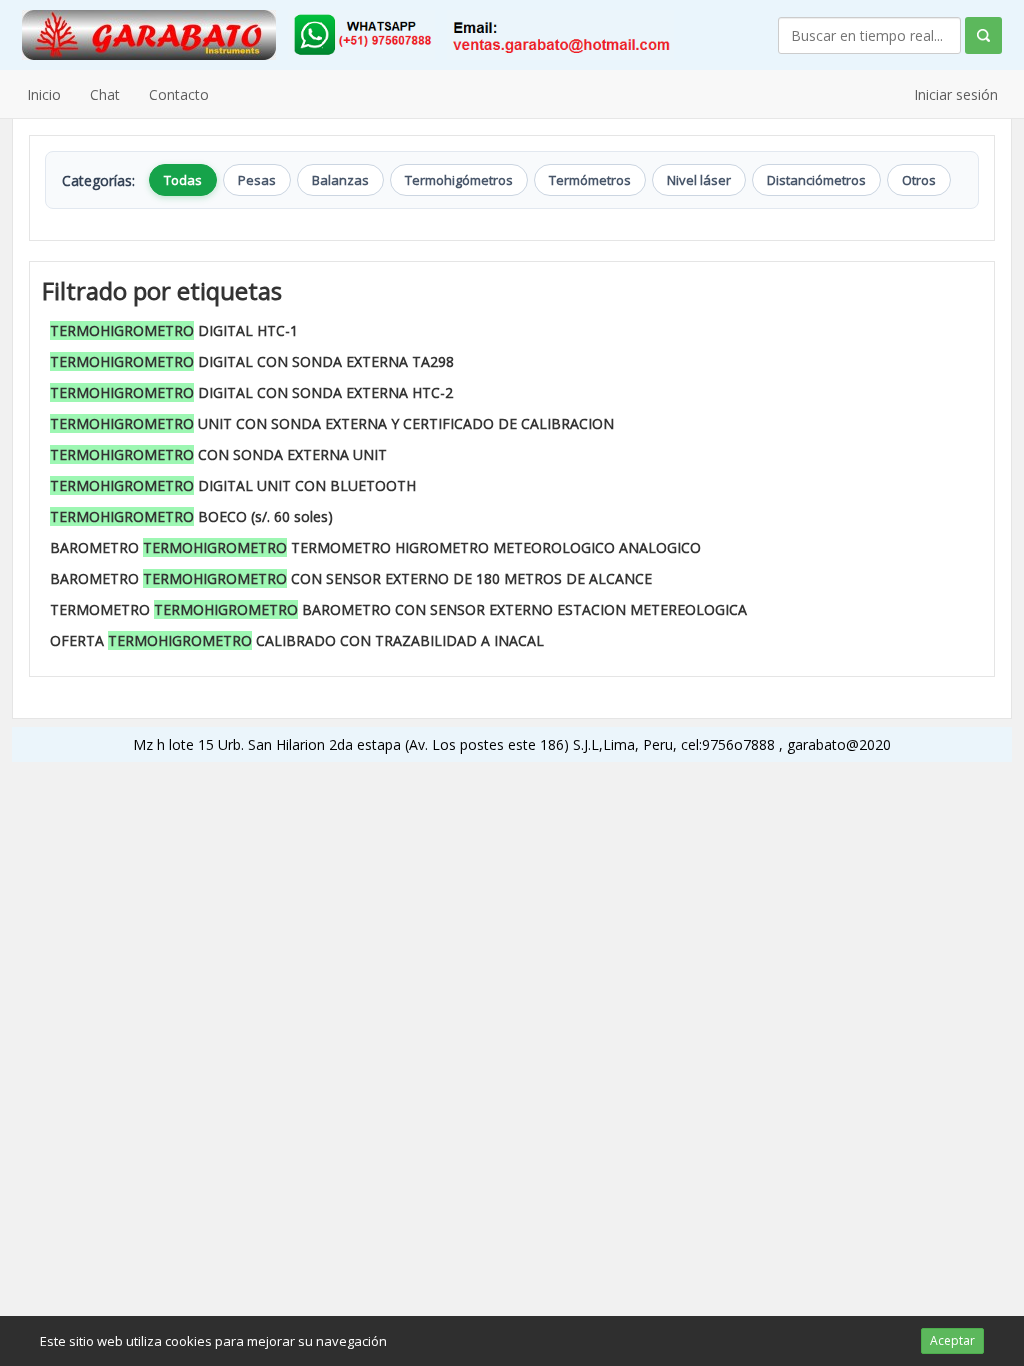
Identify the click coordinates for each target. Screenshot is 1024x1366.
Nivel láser (699, 180)
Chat (105, 94)
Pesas (257, 180)
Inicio (44, 94)
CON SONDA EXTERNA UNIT (218, 454)
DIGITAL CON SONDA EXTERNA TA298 (252, 361)
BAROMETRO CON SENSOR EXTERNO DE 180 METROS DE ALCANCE (351, 578)
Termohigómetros (459, 180)
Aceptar (952, 1340)
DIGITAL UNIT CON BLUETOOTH (233, 485)
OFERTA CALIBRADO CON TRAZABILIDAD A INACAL (297, 640)
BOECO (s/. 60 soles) (191, 516)
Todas (183, 180)
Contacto (179, 94)
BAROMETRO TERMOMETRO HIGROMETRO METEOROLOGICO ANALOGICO (375, 547)
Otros (919, 180)
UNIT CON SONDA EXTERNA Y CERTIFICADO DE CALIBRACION (332, 423)
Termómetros (590, 180)
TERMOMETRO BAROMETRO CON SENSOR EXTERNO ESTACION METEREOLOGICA (398, 609)
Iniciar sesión (956, 94)
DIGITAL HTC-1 (174, 330)
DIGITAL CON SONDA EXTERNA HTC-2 (251, 392)
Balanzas (340, 180)
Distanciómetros (816, 180)
